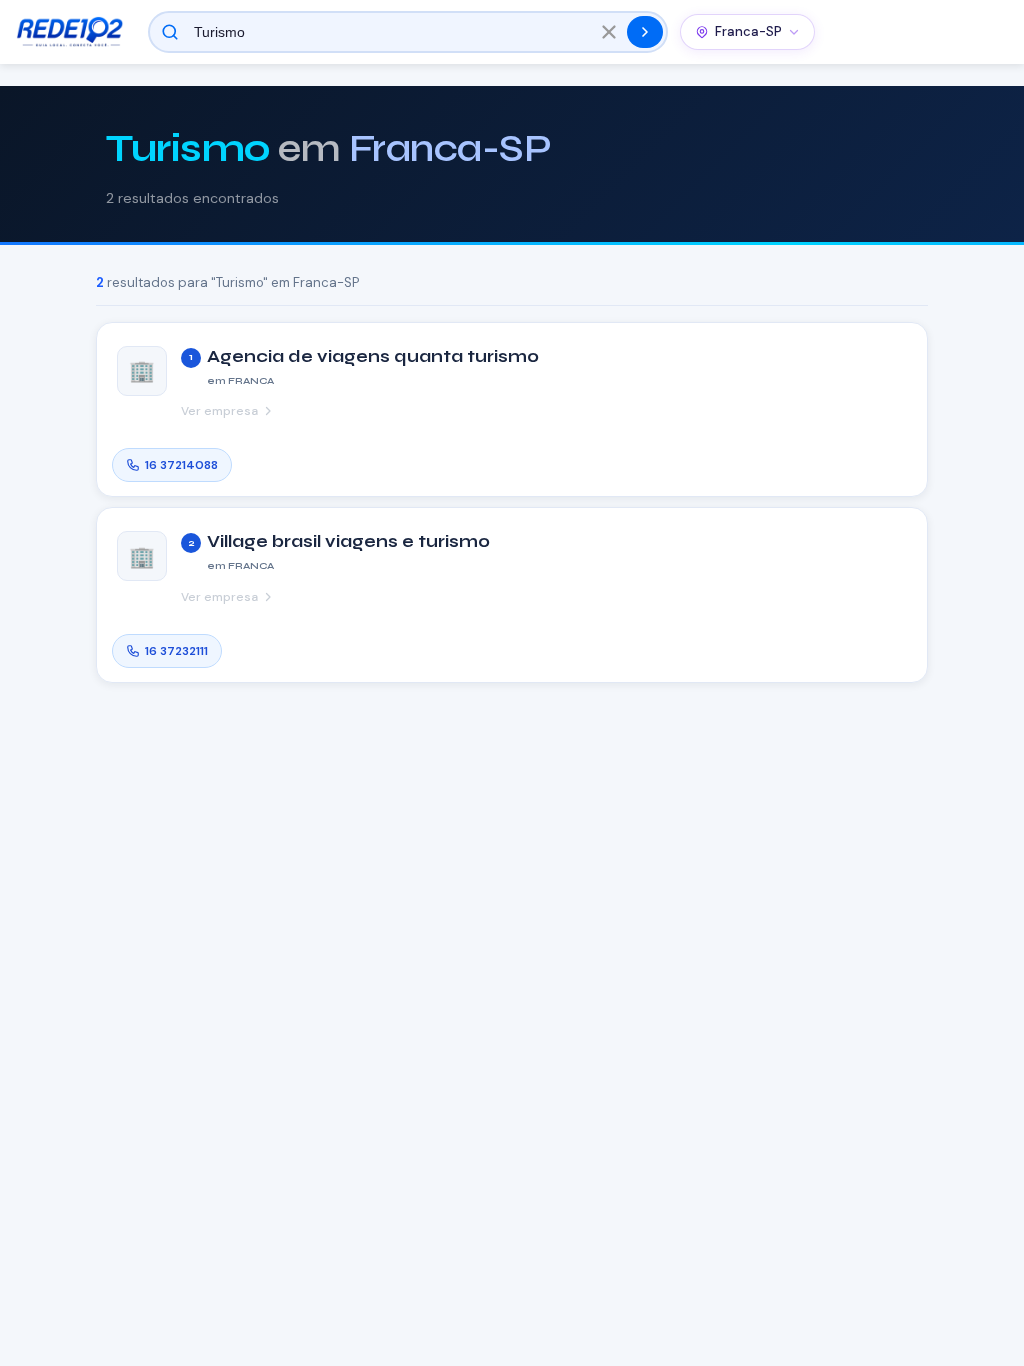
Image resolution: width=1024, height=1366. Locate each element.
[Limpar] (609, 32)
